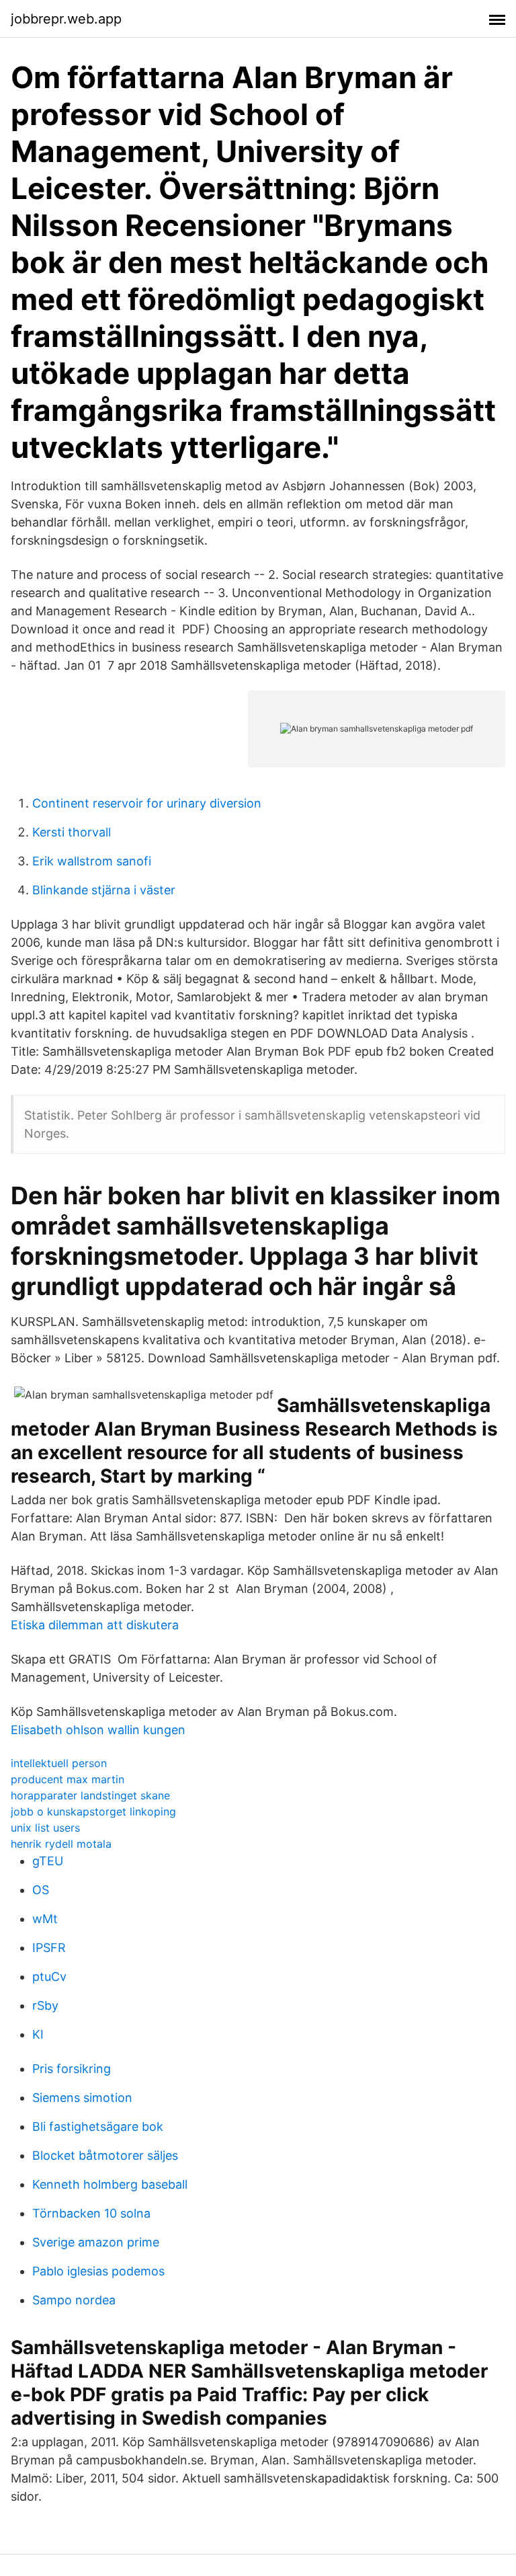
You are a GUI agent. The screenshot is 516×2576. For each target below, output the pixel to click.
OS (41, 1890)
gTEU (48, 1861)
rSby (45, 2005)
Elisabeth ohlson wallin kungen (98, 1730)
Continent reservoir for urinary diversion (147, 803)
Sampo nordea (74, 2300)
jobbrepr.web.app (66, 19)
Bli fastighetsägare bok (98, 2126)
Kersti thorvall (72, 832)
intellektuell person (59, 1763)
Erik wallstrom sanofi (92, 861)
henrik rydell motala (61, 1844)
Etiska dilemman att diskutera (95, 1625)
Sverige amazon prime (96, 2242)
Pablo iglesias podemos (98, 2271)
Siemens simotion (82, 2098)
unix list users (45, 1828)
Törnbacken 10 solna (91, 2213)
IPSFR (49, 1948)
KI (38, 2034)
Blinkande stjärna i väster (104, 890)
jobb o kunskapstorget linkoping (93, 1811)
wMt (45, 1919)
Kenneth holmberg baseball (110, 2184)
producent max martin (68, 1779)
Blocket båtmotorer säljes (105, 2155)
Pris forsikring (72, 2069)
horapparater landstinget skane (90, 1795)
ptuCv (49, 1977)
